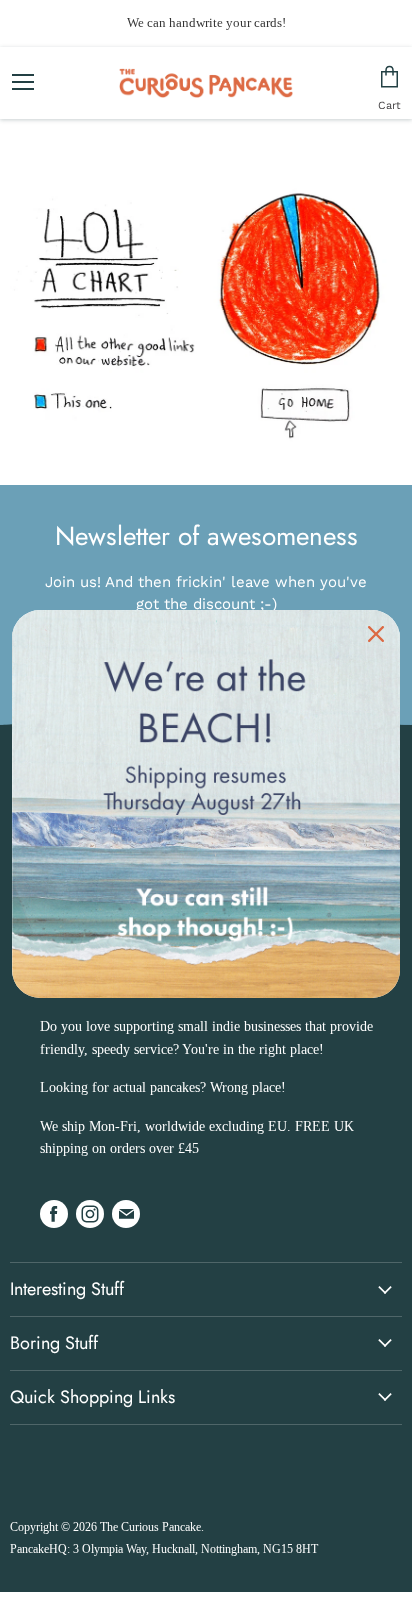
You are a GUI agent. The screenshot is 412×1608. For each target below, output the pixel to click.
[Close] (376, 634)
